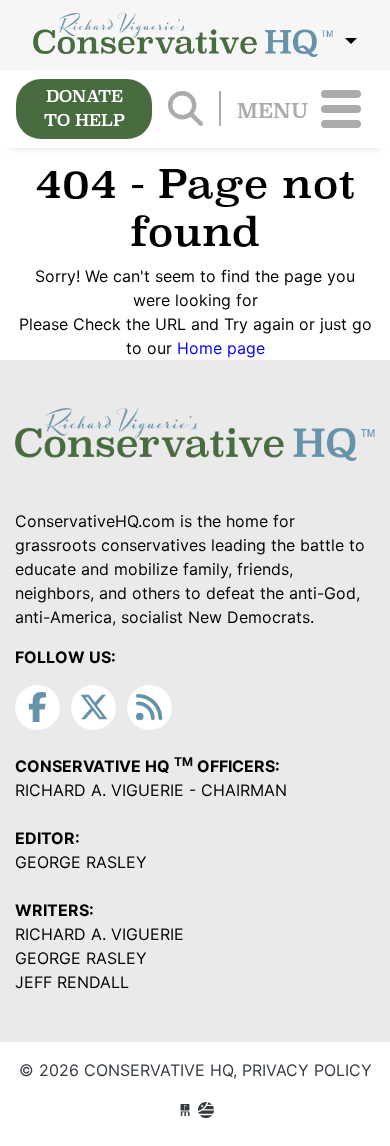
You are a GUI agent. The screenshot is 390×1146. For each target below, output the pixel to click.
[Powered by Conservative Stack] (206, 1110)
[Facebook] (37, 707)
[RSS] (149, 707)
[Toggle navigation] (341, 109)
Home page (221, 348)
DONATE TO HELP (84, 108)
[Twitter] (93, 707)
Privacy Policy (307, 1070)
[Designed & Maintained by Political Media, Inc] (185, 1110)
